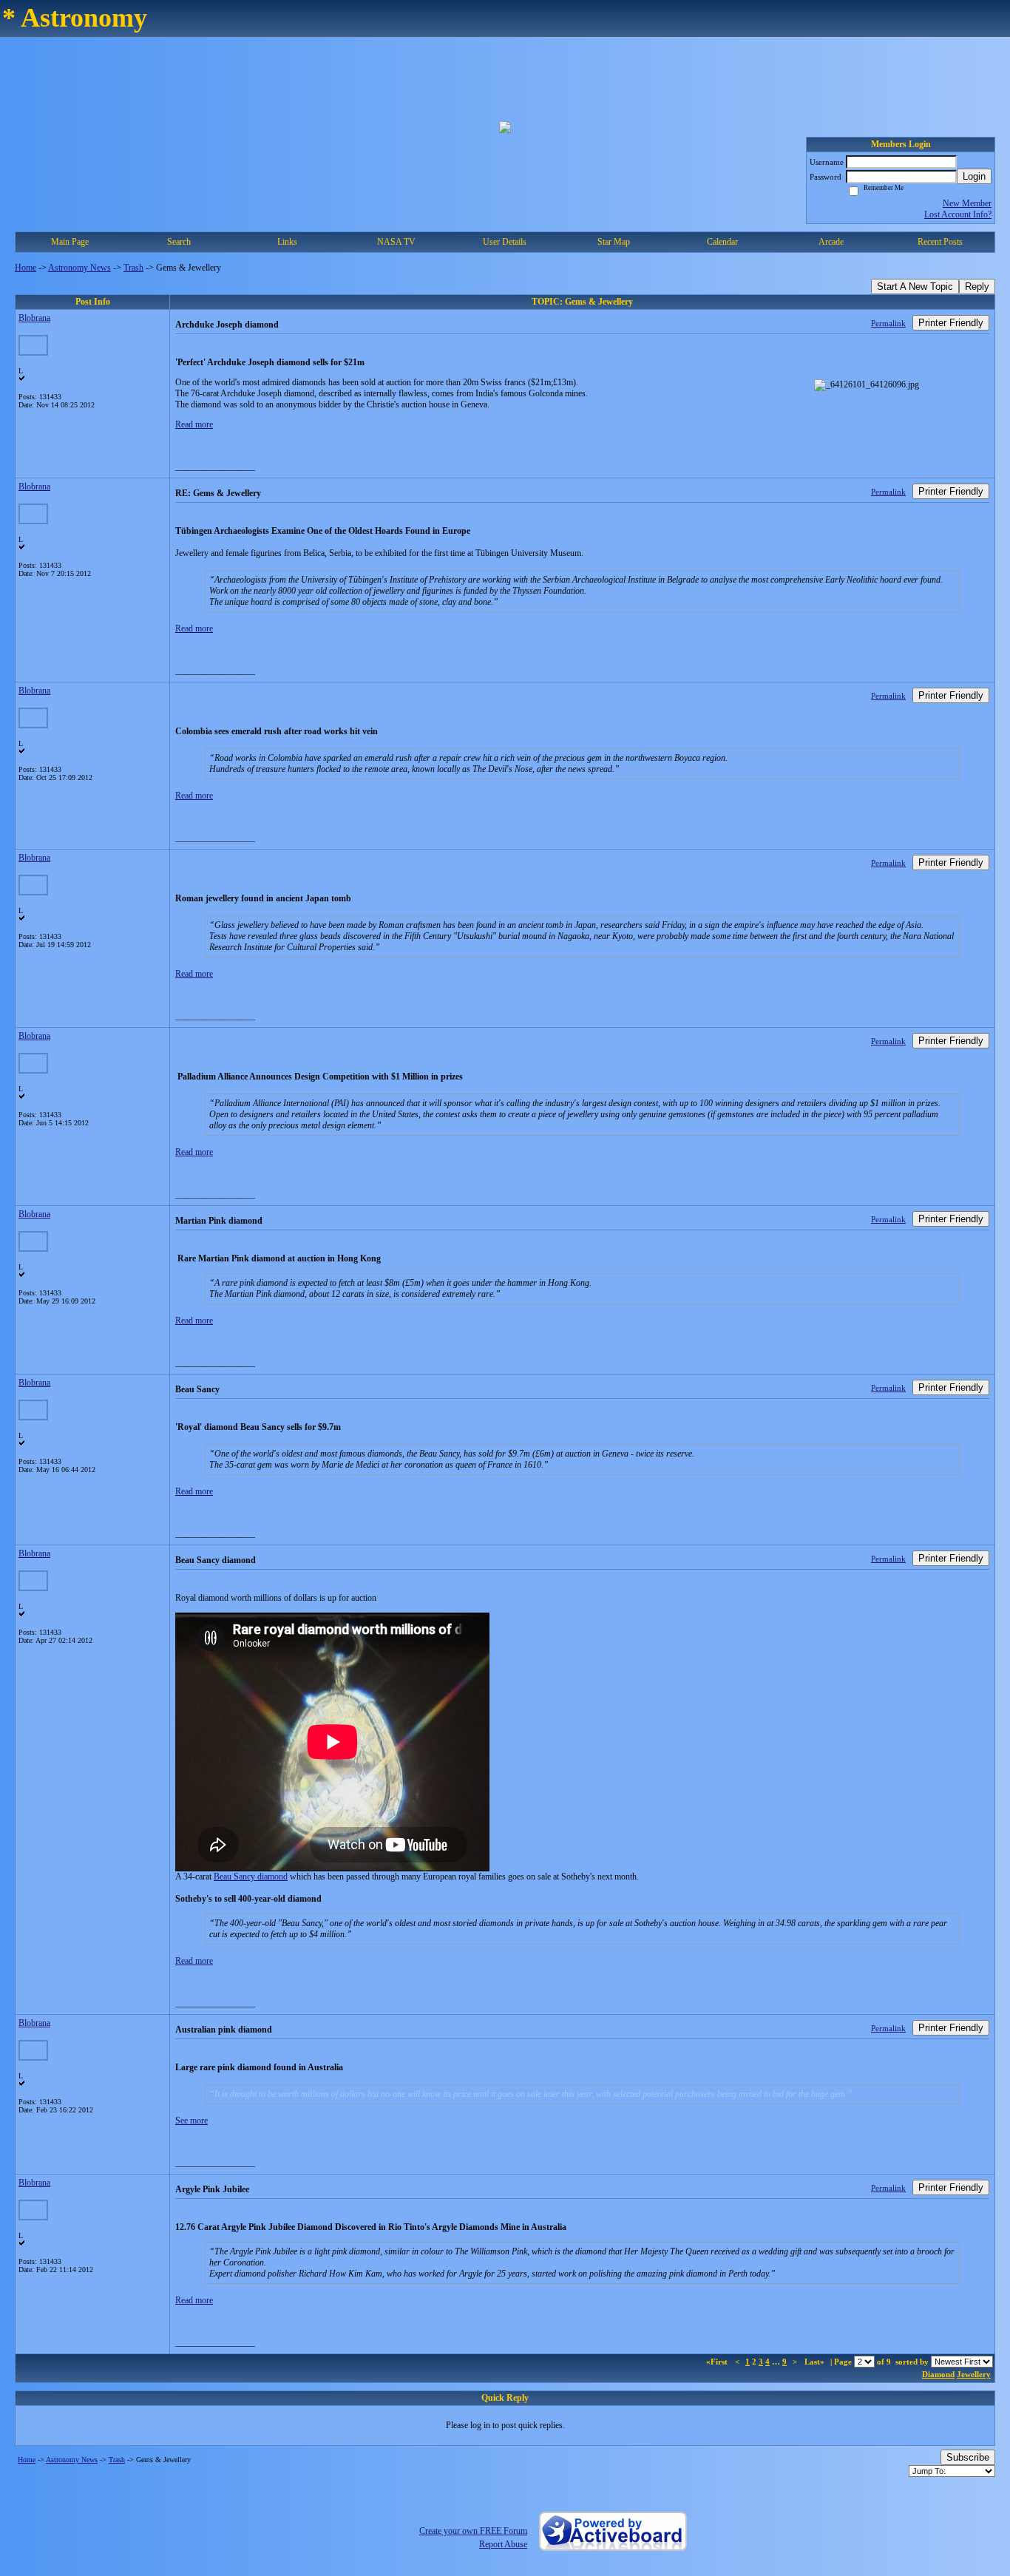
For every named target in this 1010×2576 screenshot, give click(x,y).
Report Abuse (503, 2544)
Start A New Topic (915, 287)
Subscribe (968, 2457)
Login (974, 176)
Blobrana (34, 318)
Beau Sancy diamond (251, 1877)
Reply (977, 287)
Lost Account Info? (958, 214)
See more (192, 2121)
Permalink (888, 323)
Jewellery (974, 2374)
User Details (505, 242)
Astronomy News (79, 268)
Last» (816, 2362)
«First (718, 2362)
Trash (133, 268)
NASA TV (396, 242)
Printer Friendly (951, 323)
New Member (967, 203)
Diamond (938, 2374)
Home (26, 268)
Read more (194, 424)
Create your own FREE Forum (473, 2531)
